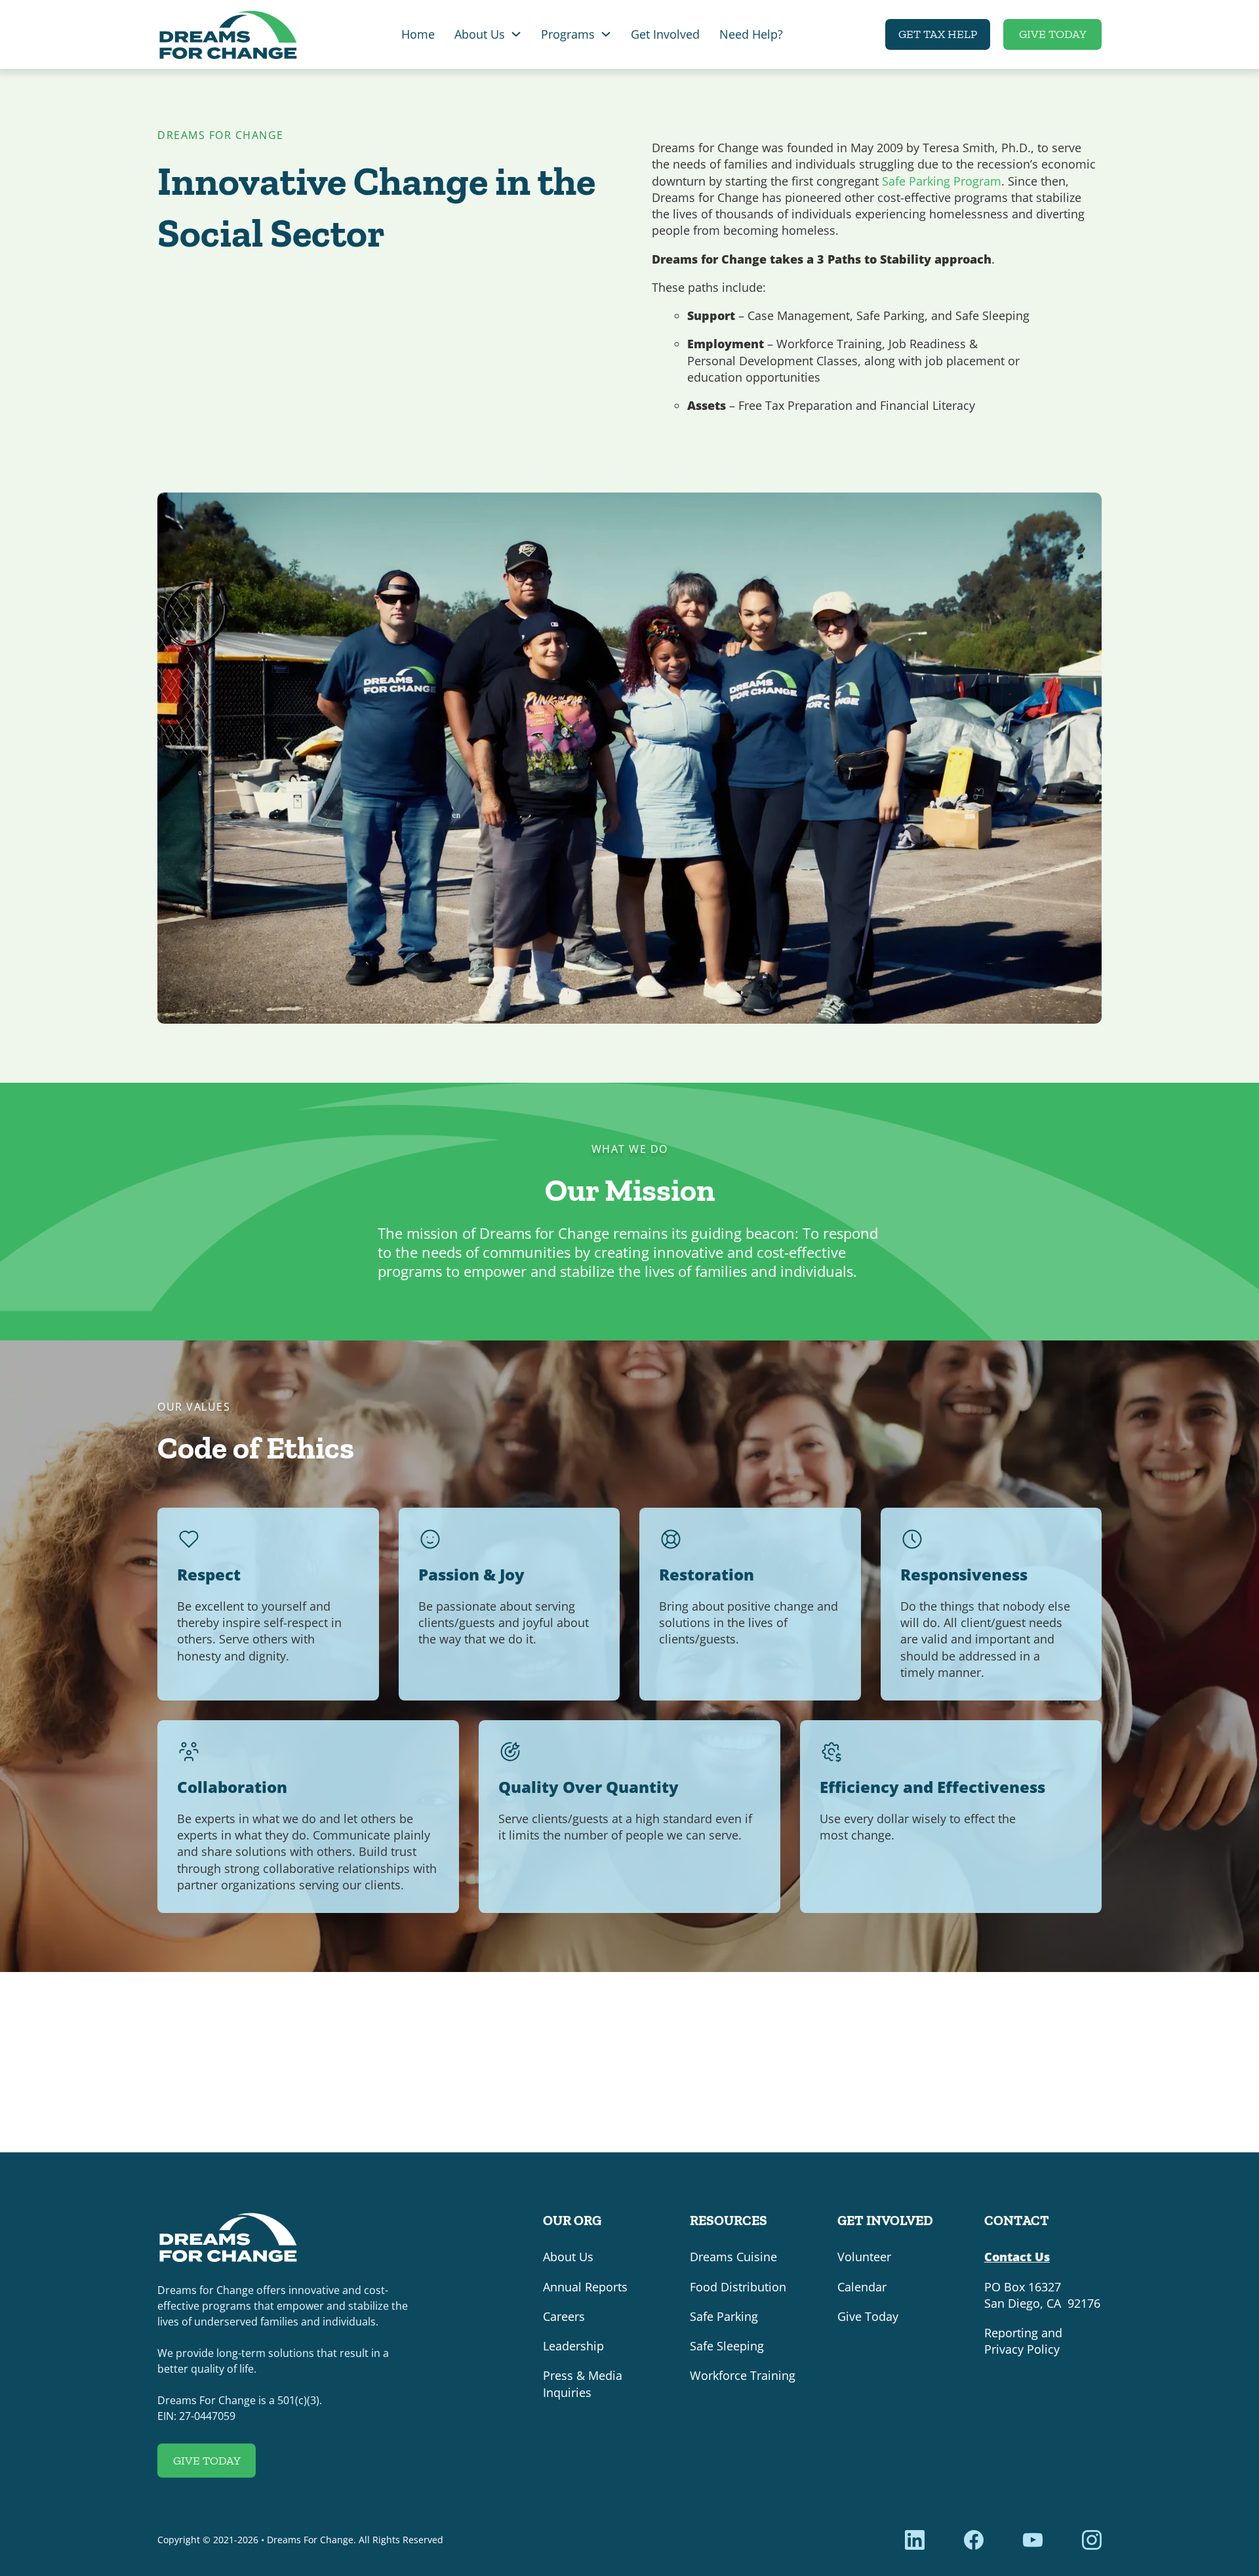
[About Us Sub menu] (516, 34)
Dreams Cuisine (733, 2257)
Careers (564, 2316)
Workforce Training (743, 2375)
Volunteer (864, 2257)
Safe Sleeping (727, 2346)
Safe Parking (724, 2316)
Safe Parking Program (942, 181)
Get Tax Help (938, 34)
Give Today (1053, 34)
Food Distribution (738, 2287)
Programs (568, 34)
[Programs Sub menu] (606, 34)
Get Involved (665, 34)
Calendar (862, 2287)
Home (418, 34)
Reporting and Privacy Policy (1023, 2341)
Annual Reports (585, 2287)
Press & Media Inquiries (583, 2384)
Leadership (573, 2346)
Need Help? (751, 34)
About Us (480, 34)
